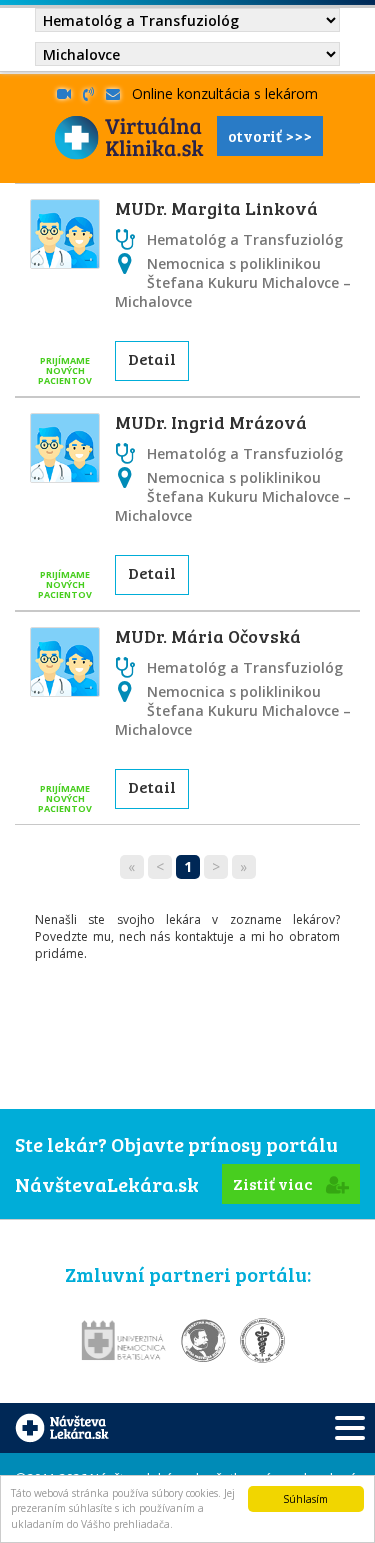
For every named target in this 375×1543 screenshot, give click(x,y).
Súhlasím (305, 1499)
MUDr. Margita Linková (216, 208)
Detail (152, 358)
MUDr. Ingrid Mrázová (211, 422)
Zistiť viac (274, 1183)
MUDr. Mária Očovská (208, 636)
